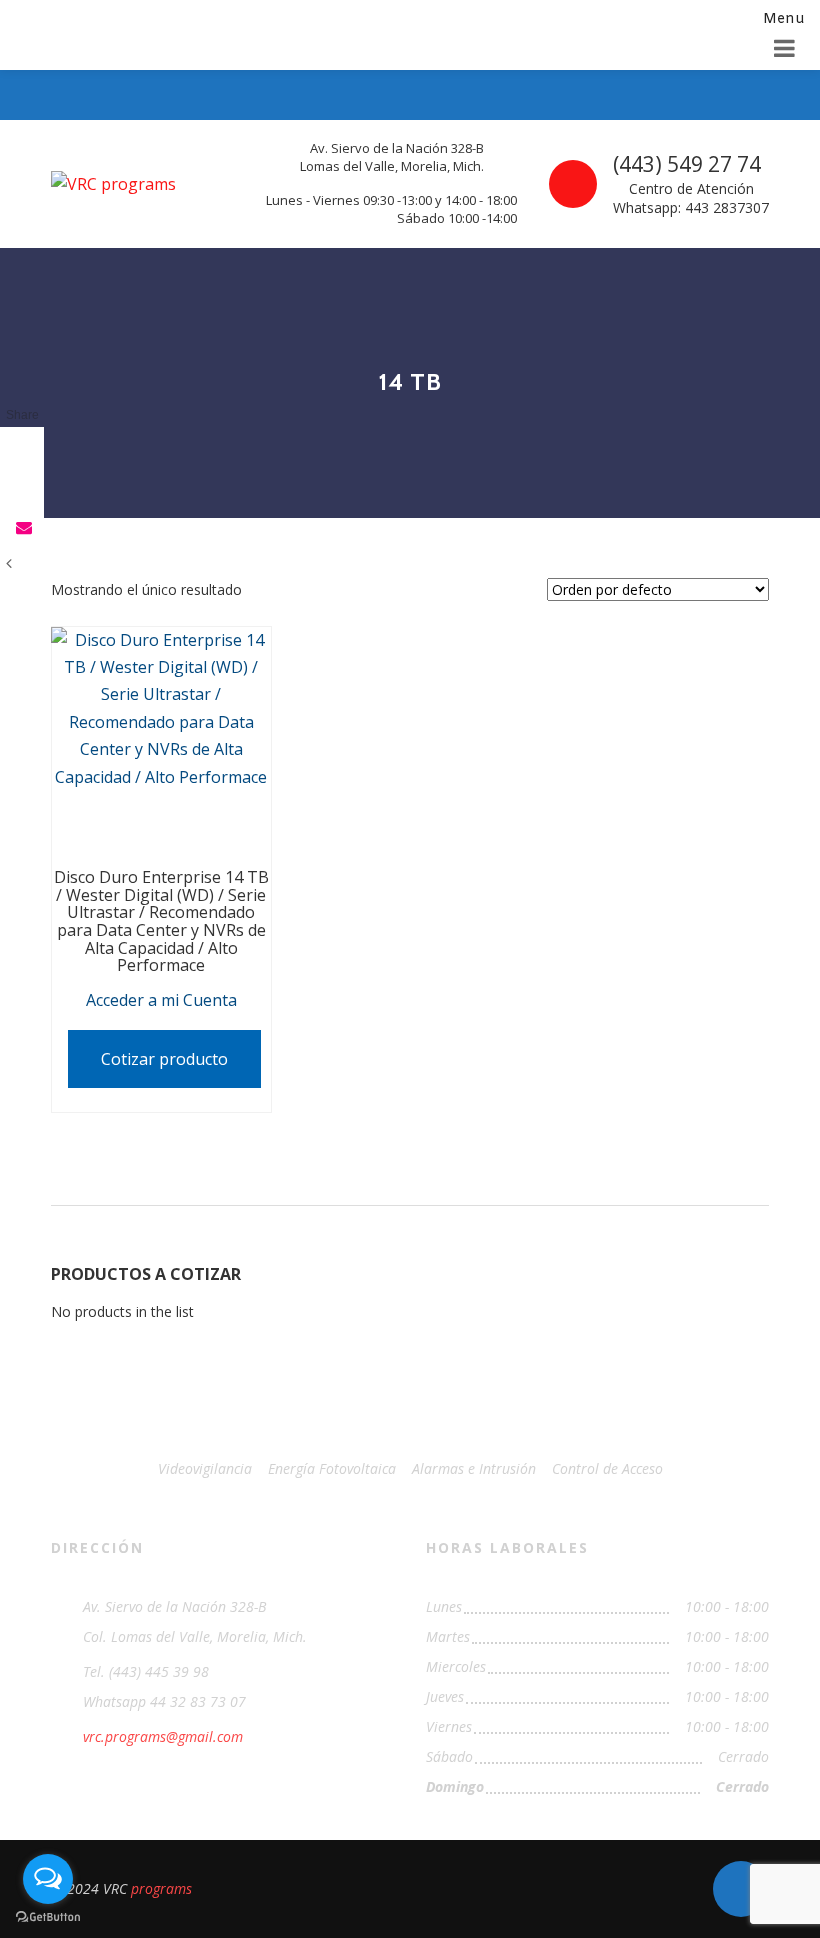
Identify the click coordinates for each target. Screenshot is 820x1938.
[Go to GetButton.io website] (48, 1917)
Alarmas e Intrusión (474, 1468)
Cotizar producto (164, 1059)
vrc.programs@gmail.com (163, 1736)
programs (161, 1888)
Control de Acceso (607, 1468)
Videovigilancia (205, 1468)
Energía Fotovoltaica (332, 1468)
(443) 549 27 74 (687, 164)
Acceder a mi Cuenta (161, 1000)
